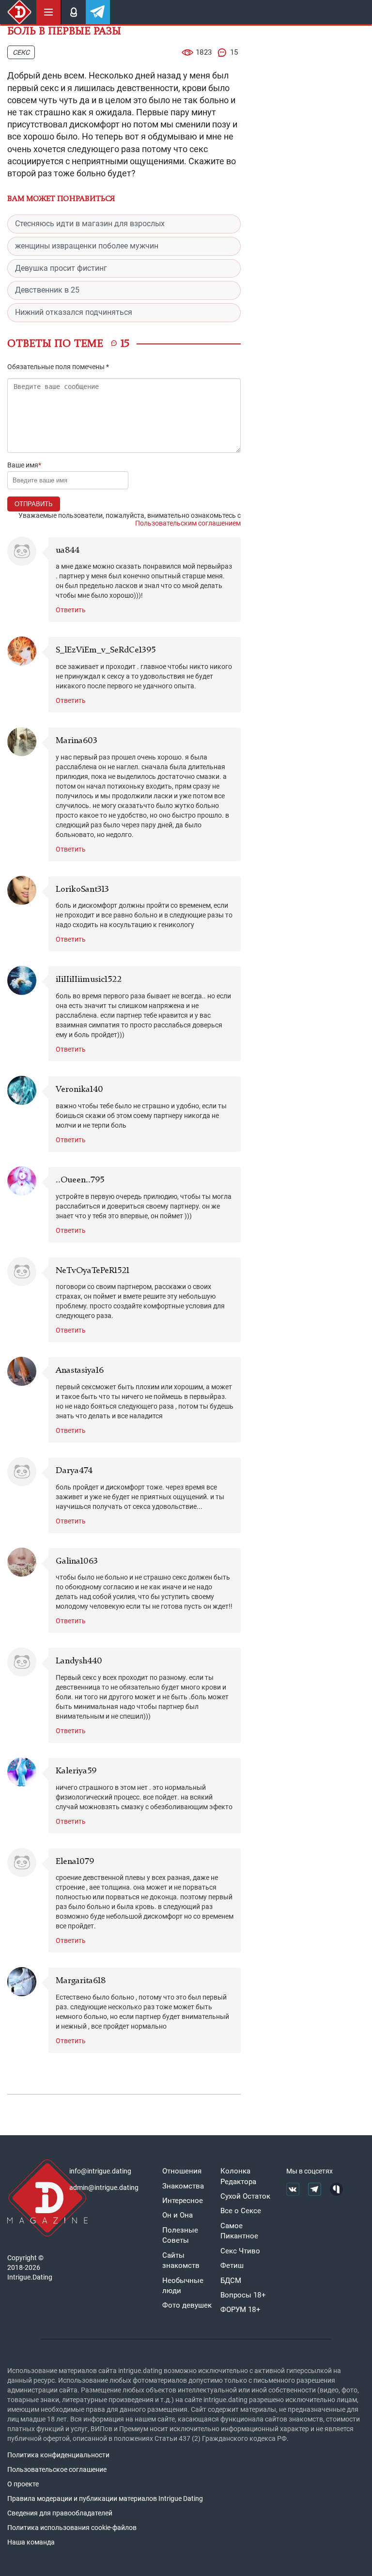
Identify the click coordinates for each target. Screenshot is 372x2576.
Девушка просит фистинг (61, 268)
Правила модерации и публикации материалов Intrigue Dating (105, 2498)
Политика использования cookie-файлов (72, 2528)
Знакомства (183, 2186)
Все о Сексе (241, 2211)
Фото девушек (187, 2305)
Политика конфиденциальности (58, 2455)
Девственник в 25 (47, 290)
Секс (21, 52)
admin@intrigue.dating (104, 2188)
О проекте (23, 2484)
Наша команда (31, 2542)
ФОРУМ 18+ (240, 2310)
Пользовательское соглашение (57, 2469)
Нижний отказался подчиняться (74, 312)
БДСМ (231, 2281)
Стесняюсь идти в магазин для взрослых (90, 224)
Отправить (34, 504)
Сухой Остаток (245, 2196)
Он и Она (178, 2215)
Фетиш (232, 2266)
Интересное (183, 2201)
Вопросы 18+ (243, 2295)
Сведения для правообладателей (60, 2513)
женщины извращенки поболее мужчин (87, 246)
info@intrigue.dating (100, 2171)
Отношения (182, 2171)
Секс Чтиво (240, 2251)
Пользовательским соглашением (188, 523)
